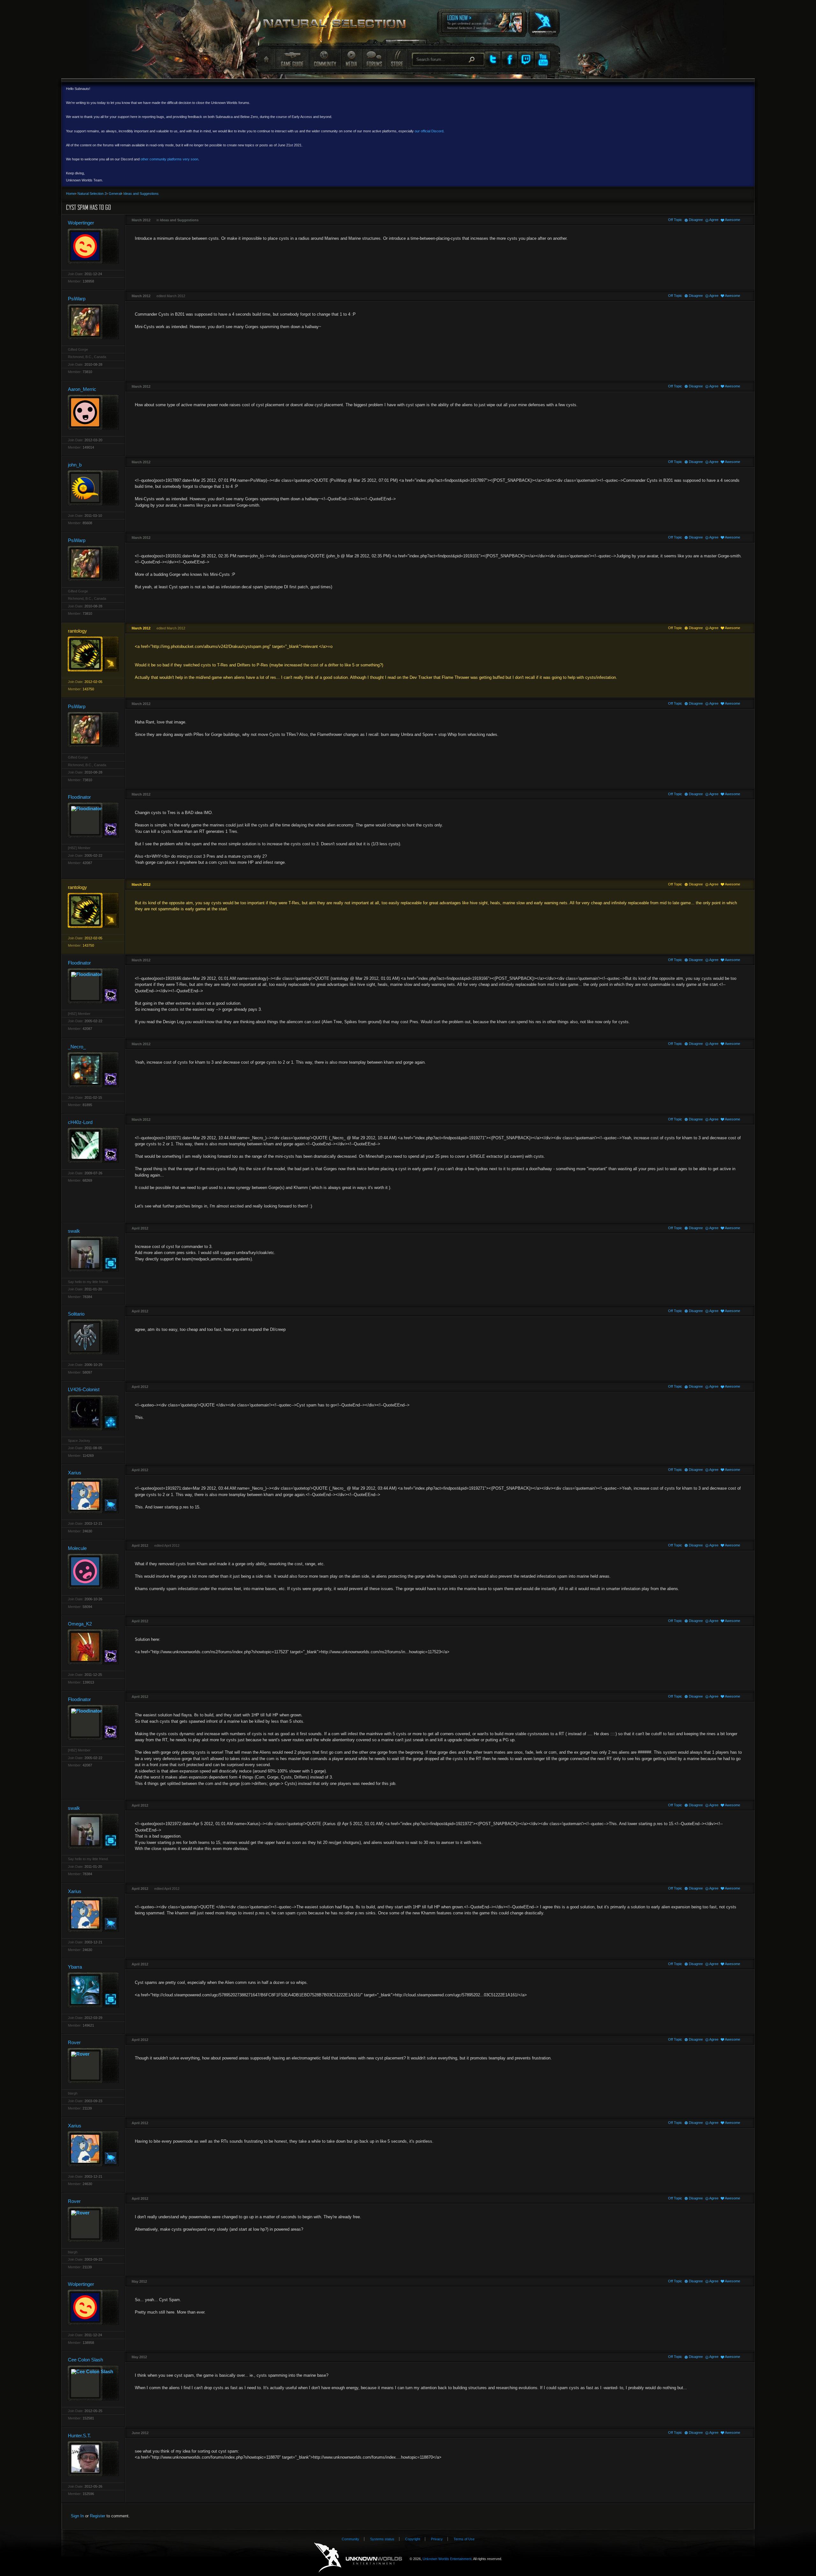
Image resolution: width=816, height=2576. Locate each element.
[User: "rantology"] (93, 654)
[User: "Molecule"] (93, 1571)
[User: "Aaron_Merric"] (93, 412)
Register (98, 2516)
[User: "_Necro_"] (93, 1070)
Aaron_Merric (82, 389)
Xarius (75, 1473)
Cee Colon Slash (85, 2360)
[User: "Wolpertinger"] (93, 246)
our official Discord (429, 131)
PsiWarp (77, 299)
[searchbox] (448, 59)
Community (325, 59)
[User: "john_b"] (93, 488)
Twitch (526, 60)
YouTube (543, 60)
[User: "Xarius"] (93, 1496)
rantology (77, 631)
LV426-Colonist (84, 1389)
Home (266, 59)
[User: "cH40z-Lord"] (93, 1145)
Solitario (76, 1314)
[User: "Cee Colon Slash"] (93, 2383)
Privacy (437, 2539)
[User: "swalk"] (93, 1254)
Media (351, 59)
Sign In (77, 2516)
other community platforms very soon (169, 159)
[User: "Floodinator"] (93, 820)
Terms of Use (464, 2539)
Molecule (77, 1548)
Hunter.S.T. (79, 2436)
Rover (74, 2042)
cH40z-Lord (80, 1122)
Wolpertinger (81, 223)
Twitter (493, 60)
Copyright (413, 2539)
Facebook (509, 60)
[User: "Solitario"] (93, 1337)
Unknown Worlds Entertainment (543, 18)
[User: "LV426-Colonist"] (93, 1413)
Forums (374, 59)
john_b (75, 465)
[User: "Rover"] (93, 2065)
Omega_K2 (80, 1624)
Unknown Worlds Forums (338, 26)
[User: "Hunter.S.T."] (93, 2459)
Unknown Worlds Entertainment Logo (358, 2558)
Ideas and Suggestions (179, 220)
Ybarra (75, 1967)
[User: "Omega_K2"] (93, 1647)
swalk (74, 1231)
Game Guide (292, 59)
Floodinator (79, 797)
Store (397, 59)
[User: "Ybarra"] (93, 1990)
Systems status (382, 2539)
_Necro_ (77, 1047)
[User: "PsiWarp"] (93, 322)
